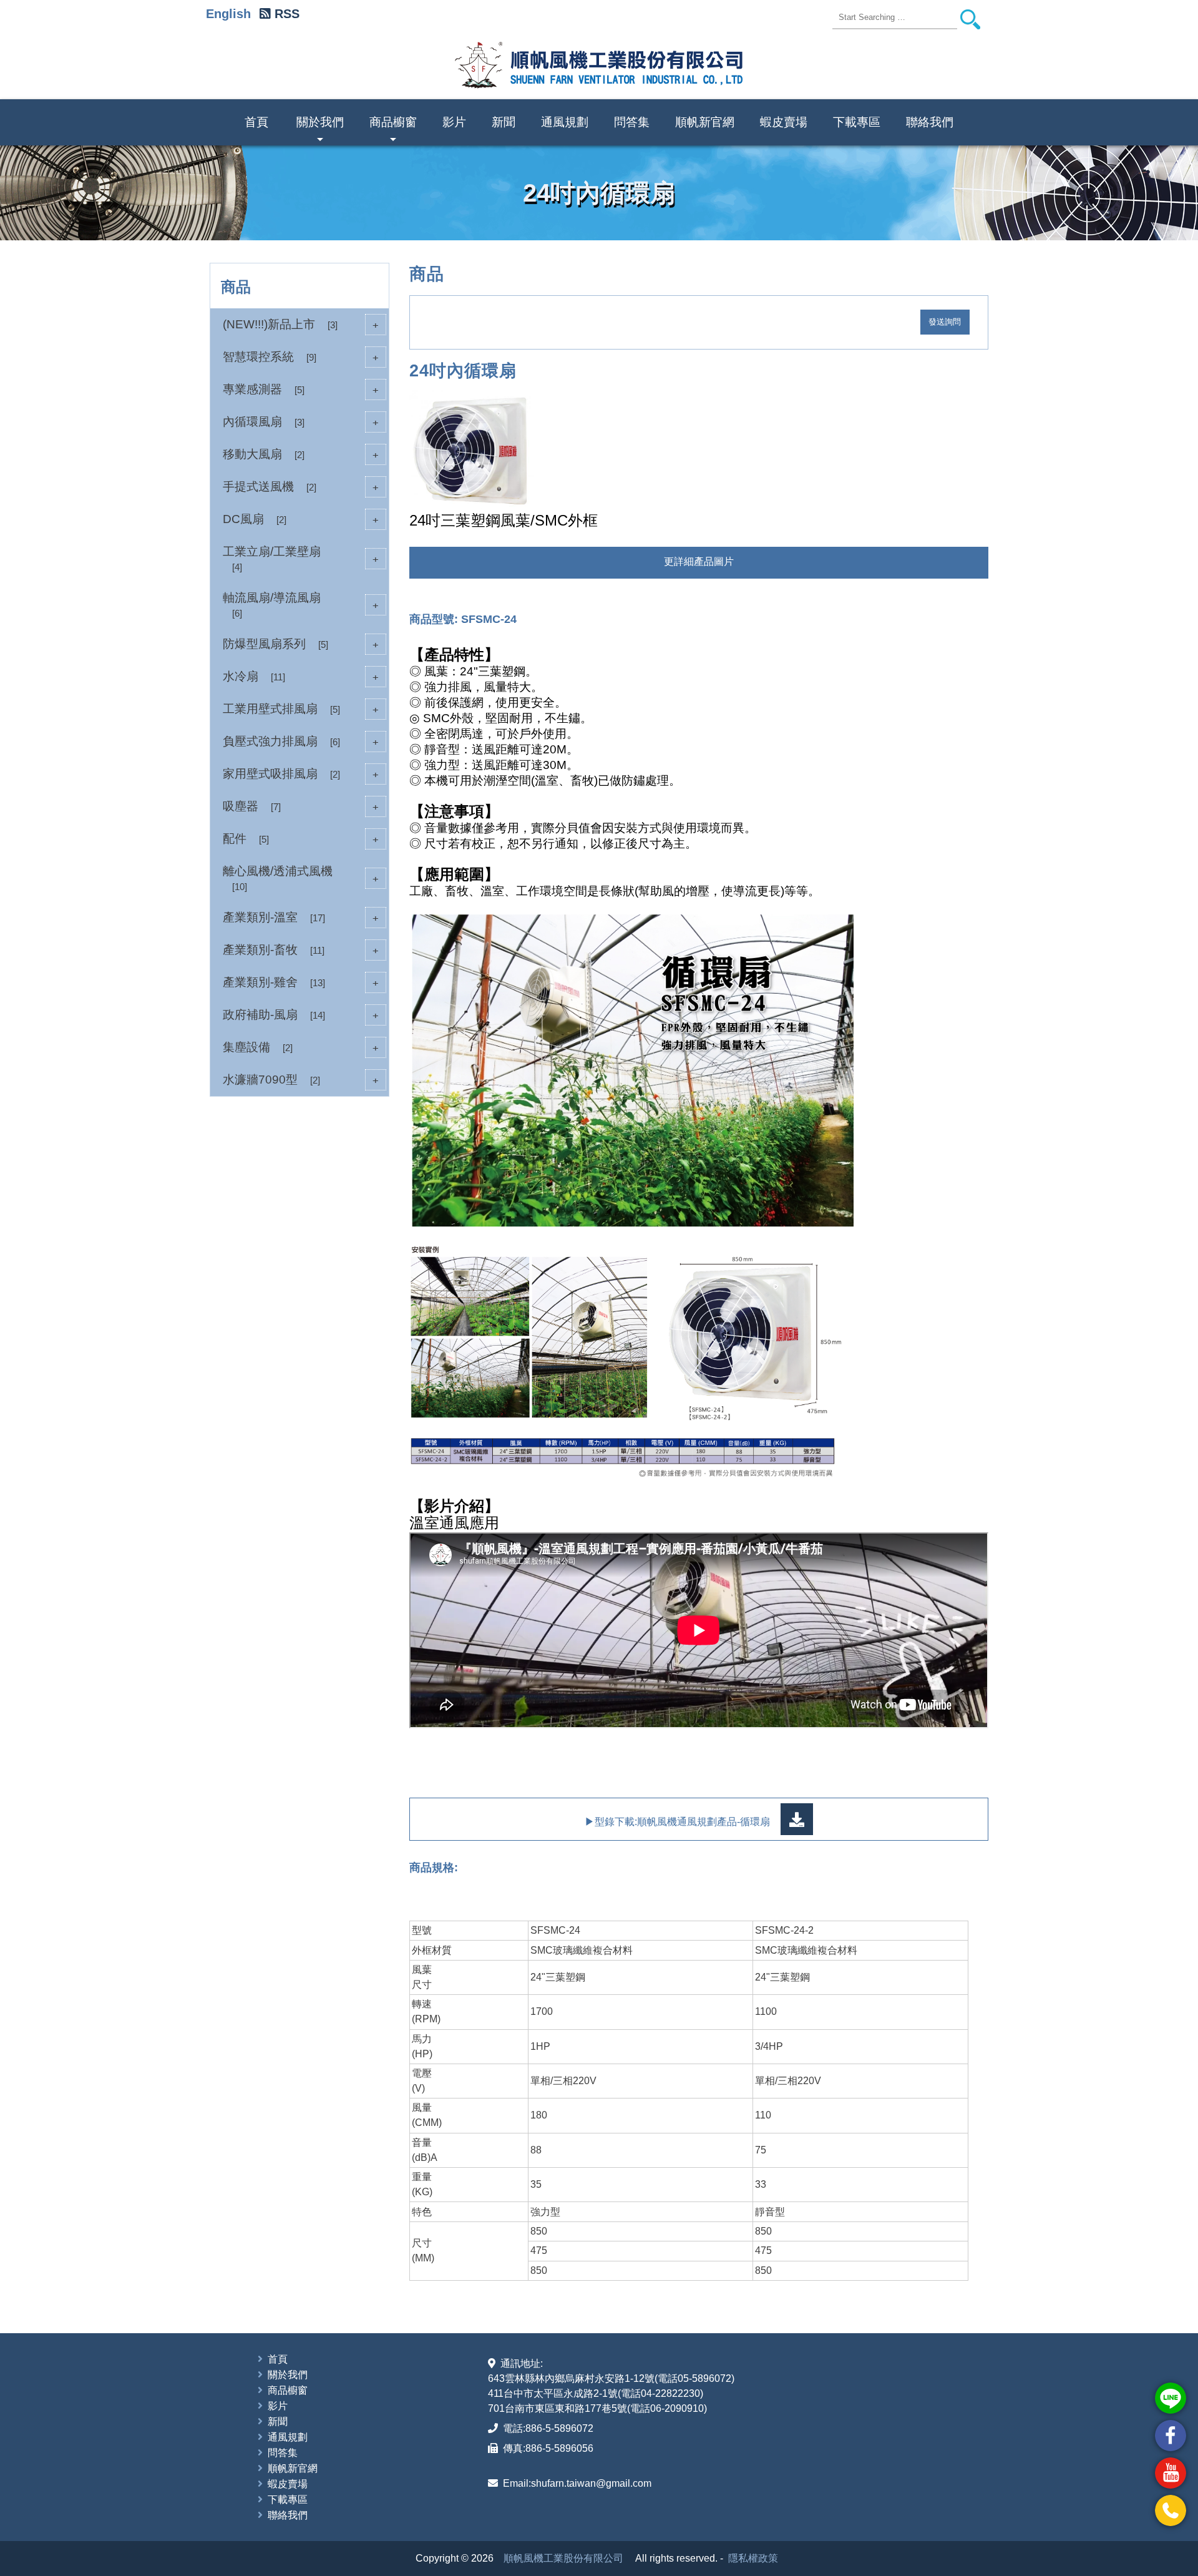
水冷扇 (301, 676)
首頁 (256, 122)
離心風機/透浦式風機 (301, 878)
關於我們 (320, 130)
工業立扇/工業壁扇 (301, 559)
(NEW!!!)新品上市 (301, 324)
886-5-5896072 (559, 2428)
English (228, 14)
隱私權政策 (753, 2558)
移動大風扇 (301, 454)
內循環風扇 (301, 422)
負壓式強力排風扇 (301, 741)
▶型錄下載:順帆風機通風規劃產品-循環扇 (679, 1822)
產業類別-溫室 (301, 917)
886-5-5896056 (559, 2448)
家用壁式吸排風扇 (301, 774)
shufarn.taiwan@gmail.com (591, 2483)
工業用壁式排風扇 (301, 709)
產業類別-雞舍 (301, 982)
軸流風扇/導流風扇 (301, 605)
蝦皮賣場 (784, 122)
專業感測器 (301, 389)
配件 (301, 839)
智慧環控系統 (301, 357)
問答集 (632, 122)
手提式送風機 (301, 487)
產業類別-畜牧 (301, 950)
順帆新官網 (705, 122)
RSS (287, 14)
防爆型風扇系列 (301, 644)
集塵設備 (301, 1047)
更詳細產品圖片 (699, 561)
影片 (454, 122)
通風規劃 (565, 122)
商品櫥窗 (393, 130)
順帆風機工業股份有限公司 (563, 2558)
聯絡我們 (930, 122)
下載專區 (857, 122)
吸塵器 (301, 806)
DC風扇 (301, 519)
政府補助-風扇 (301, 1015)
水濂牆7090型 (301, 1080)
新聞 (504, 122)
